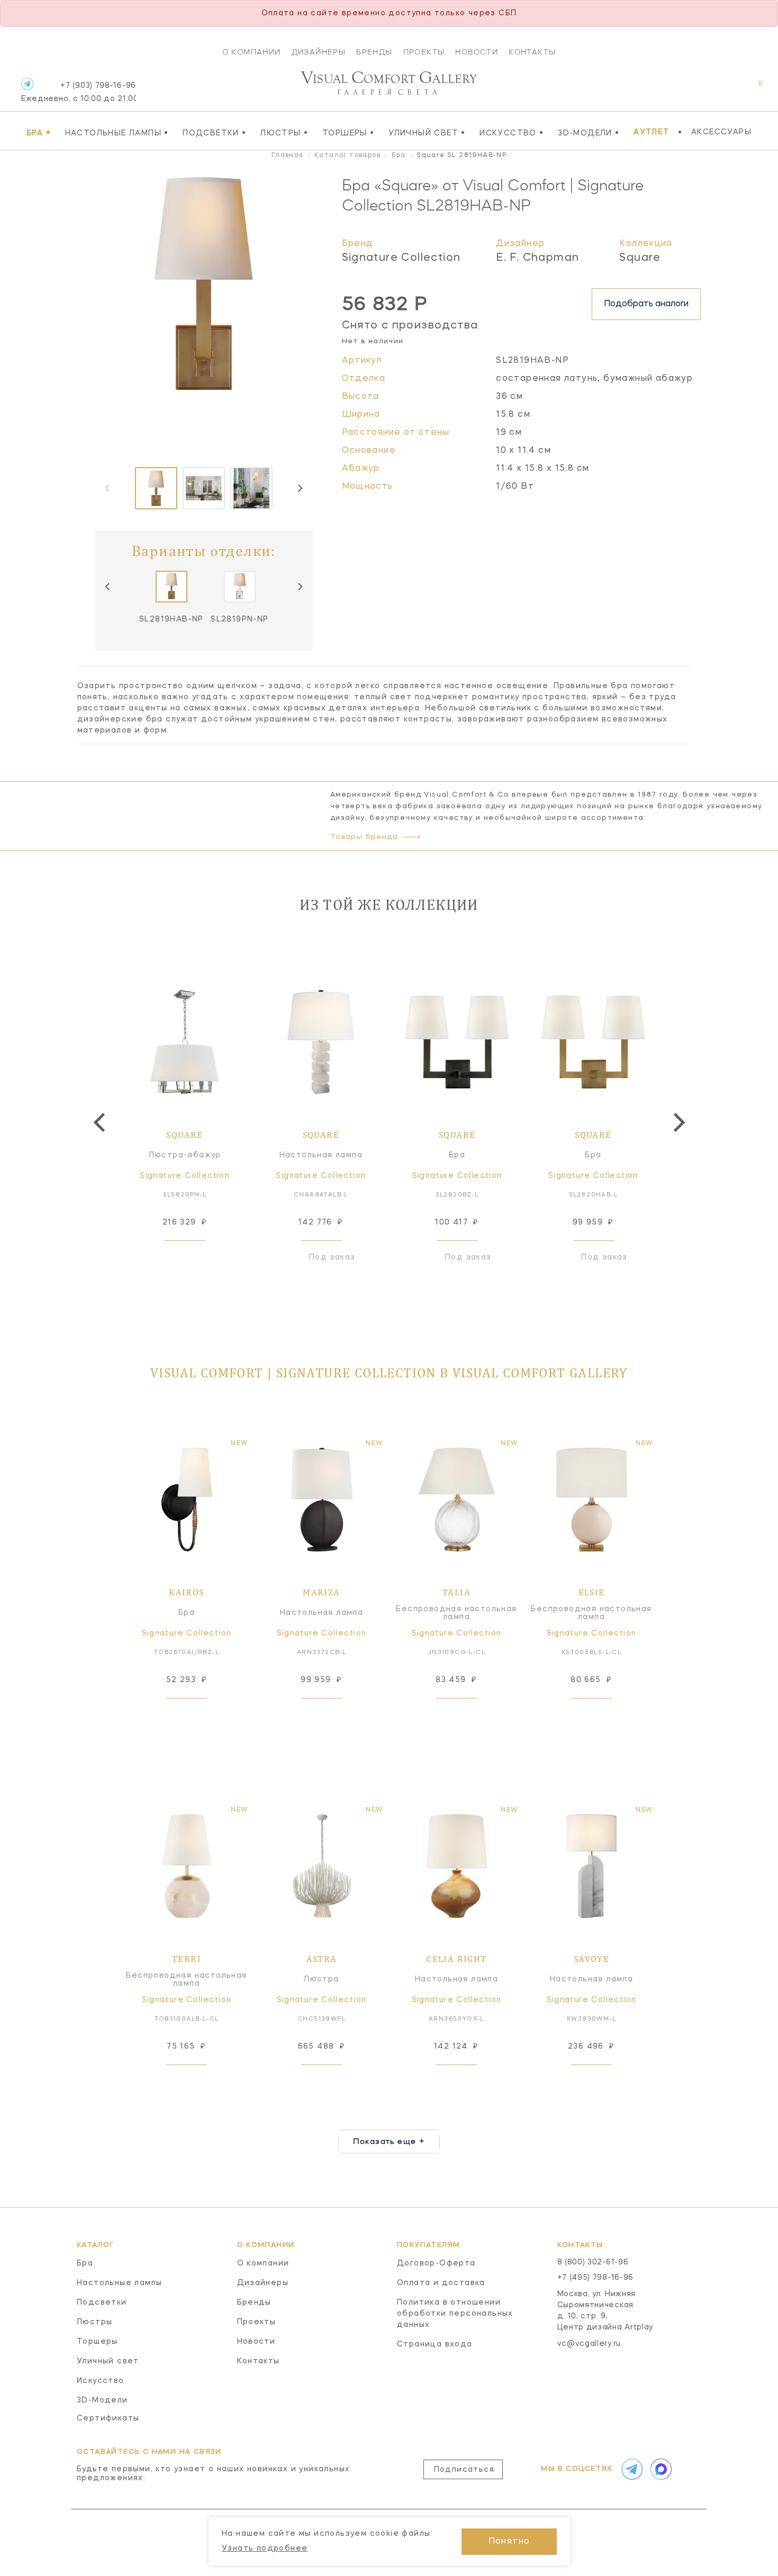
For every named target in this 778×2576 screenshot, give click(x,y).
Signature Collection (401, 258)
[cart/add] (197, 1257)
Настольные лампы (117, 133)
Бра (39, 133)
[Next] (300, 488)
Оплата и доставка (441, 2283)
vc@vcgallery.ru (589, 2344)
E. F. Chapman (537, 258)
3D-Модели (589, 133)
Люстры (284, 133)
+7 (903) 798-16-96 (79, 92)
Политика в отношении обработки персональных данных (455, 2314)
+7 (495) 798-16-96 (596, 2278)
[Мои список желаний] (724, 89)
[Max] (660, 2469)
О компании (252, 52)
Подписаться (464, 2470)
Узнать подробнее (265, 2548)
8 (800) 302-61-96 (593, 2262)
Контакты (532, 52)
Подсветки (214, 133)
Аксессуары (721, 132)
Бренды (374, 52)
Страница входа (435, 2344)
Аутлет (651, 132)
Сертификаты (108, 2418)
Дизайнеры (319, 52)
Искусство (512, 133)
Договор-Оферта (436, 2263)
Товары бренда (364, 837)
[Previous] (108, 587)
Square (640, 258)
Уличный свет (427, 133)
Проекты (424, 52)
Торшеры (349, 133)
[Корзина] (751, 89)
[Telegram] (27, 84)
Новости (477, 52)
